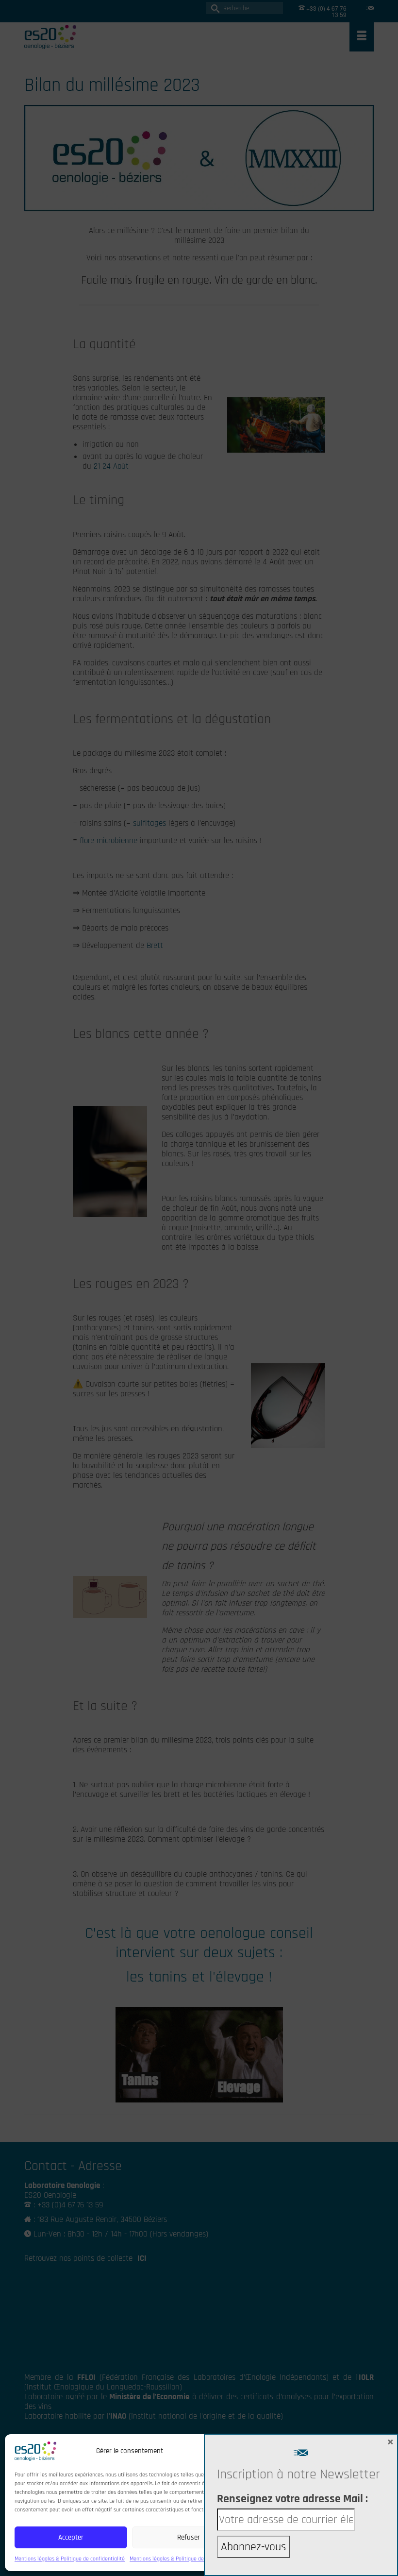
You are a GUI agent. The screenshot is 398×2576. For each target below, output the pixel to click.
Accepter (71, 2537)
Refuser (189, 2537)
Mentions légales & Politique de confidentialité (70, 2559)
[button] (240, 2451)
